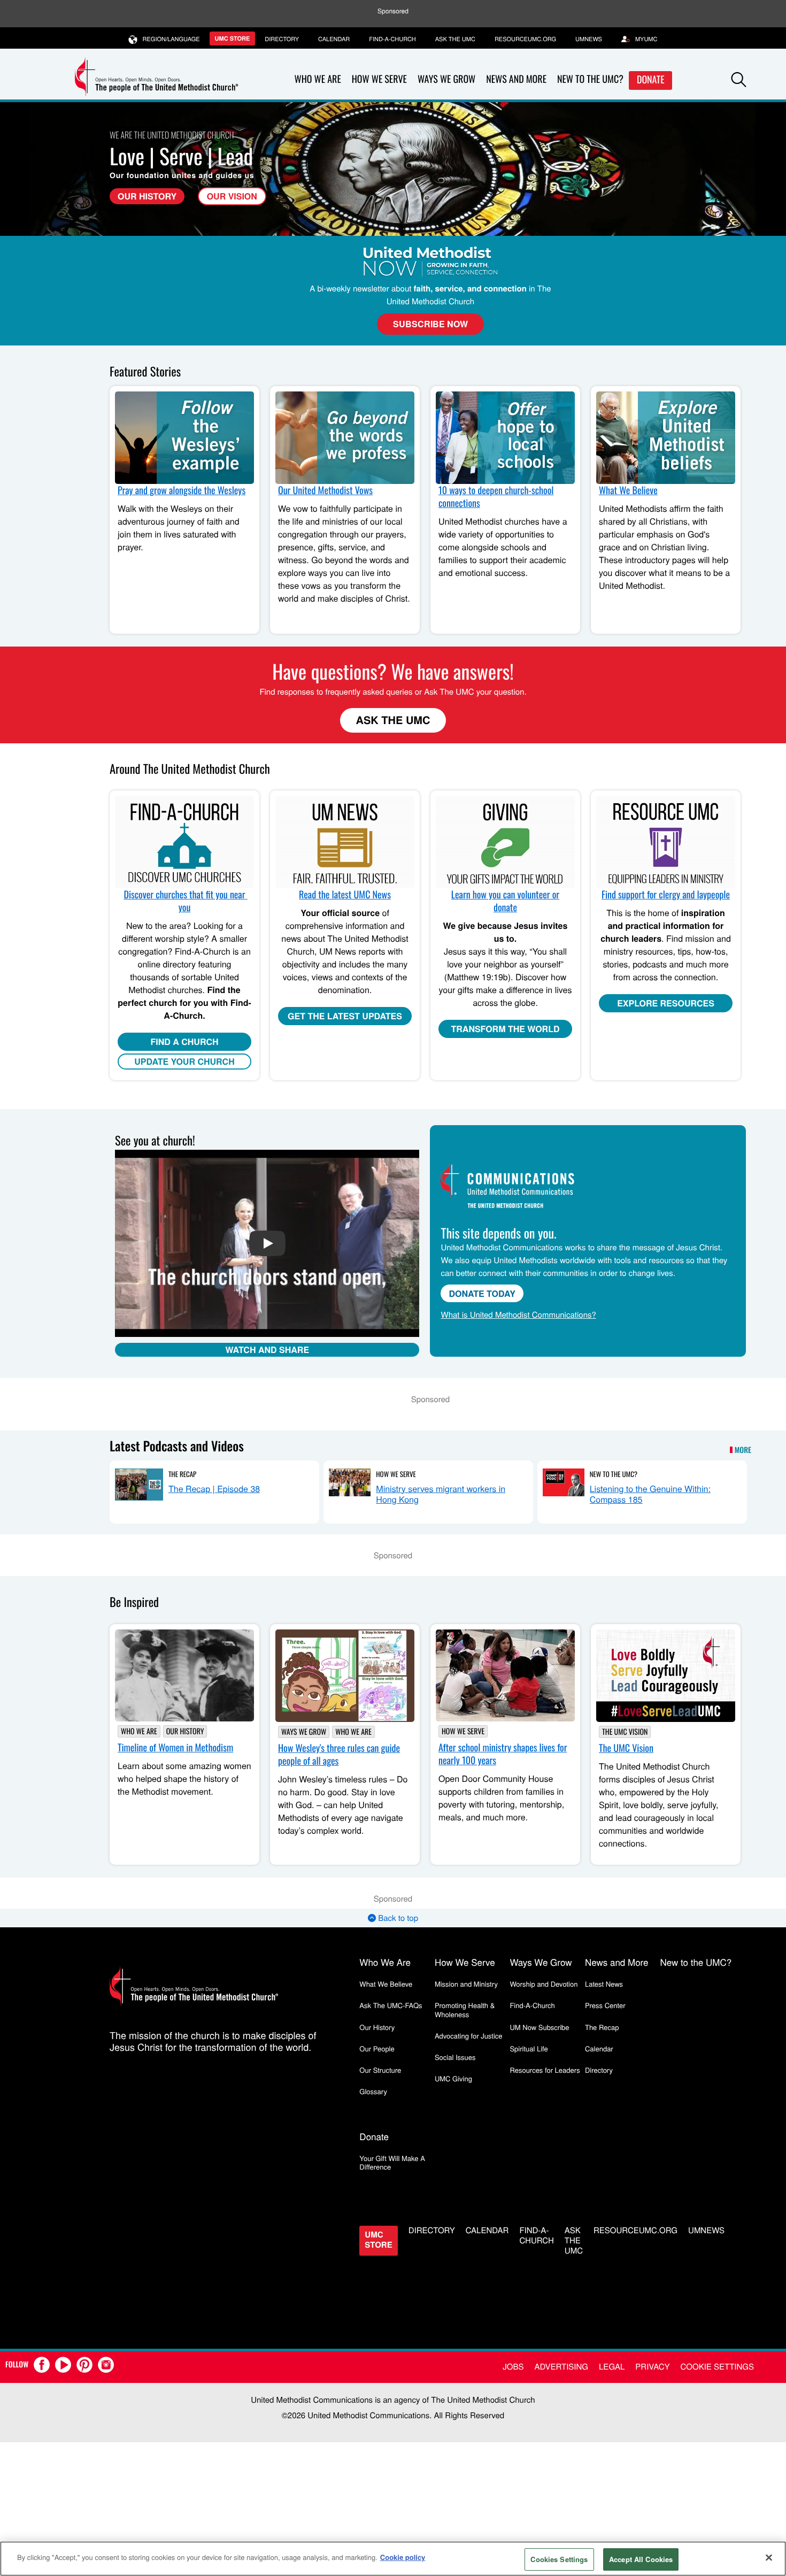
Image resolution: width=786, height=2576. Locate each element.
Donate (651, 80)
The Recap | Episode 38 (214, 1489)
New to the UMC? (590, 79)
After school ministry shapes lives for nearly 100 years (503, 1754)
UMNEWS (589, 39)
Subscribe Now (430, 324)
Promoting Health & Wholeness (465, 2009)
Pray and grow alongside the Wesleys (182, 490)
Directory (282, 39)
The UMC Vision (625, 1732)
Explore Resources (666, 1003)
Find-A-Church (392, 39)
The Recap (182, 1474)
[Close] (769, 2557)
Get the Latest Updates (345, 1016)
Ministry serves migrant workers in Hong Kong (441, 1494)
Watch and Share (267, 1349)
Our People (377, 2048)
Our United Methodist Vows (325, 490)
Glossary (373, 2091)
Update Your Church (184, 1061)
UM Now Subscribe (539, 2027)
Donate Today (482, 1293)
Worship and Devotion (544, 1984)
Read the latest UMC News (345, 895)
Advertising (561, 2367)
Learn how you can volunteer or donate (505, 901)
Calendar (334, 39)
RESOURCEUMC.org (525, 39)
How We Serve (379, 79)
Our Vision (232, 196)
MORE (743, 1450)
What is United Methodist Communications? (518, 1315)
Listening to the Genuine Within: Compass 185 (650, 1494)
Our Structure (380, 2070)
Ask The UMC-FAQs (391, 2005)
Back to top (397, 1918)
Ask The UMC (393, 720)
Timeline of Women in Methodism (175, 1748)
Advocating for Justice (469, 2036)
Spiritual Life (529, 2048)
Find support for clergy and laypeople (666, 895)
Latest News (604, 1984)
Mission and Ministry (466, 1984)
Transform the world (506, 1029)
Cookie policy (403, 2557)
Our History (147, 196)
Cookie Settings (717, 2367)
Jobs (513, 2367)
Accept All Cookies (641, 2559)
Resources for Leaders (545, 2070)
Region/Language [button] (171, 39)
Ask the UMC (455, 39)
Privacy (652, 2367)
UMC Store (233, 39)
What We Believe (628, 490)
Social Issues (455, 2057)
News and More (516, 79)
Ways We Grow (446, 79)
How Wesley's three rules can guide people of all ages (339, 1755)
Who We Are (318, 79)
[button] (739, 80)
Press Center (605, 2005)
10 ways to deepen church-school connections (496, 497)
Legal (612, 2367)
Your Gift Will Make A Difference (392, 2162)
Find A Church (184, 1041)
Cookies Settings (559, 2559)
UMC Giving (453, 2078)
